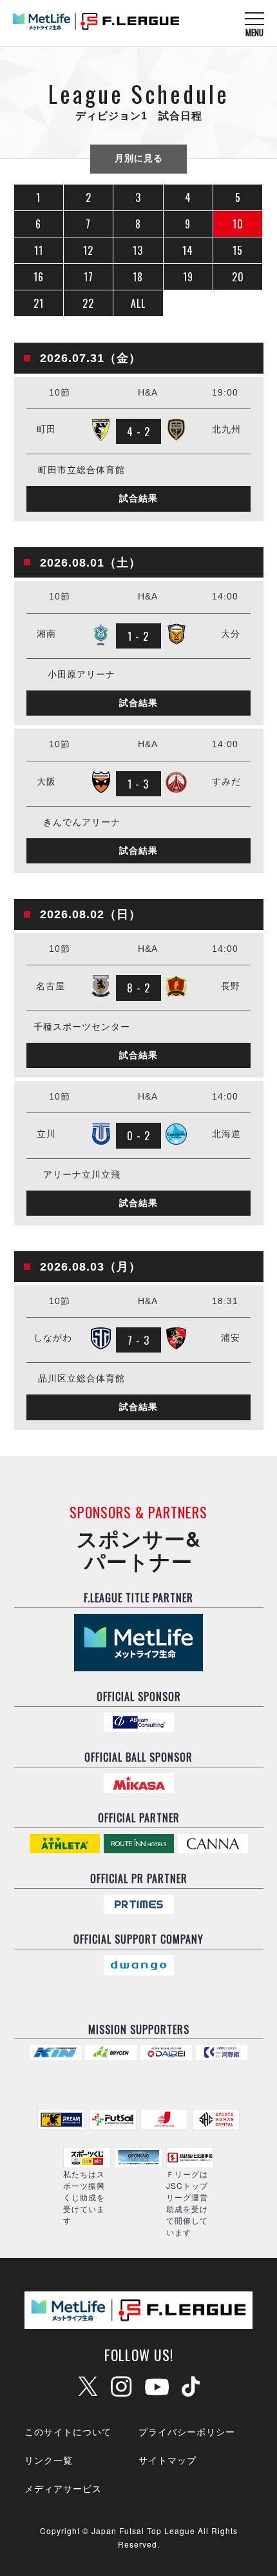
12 (88, 250)
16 (39, 277)
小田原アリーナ (81, 675)
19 (188, 277)
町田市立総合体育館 (81, 470)
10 (238, 224)
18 (138, 277)
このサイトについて (68, 2431)
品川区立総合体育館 (81, 1379)
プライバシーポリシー (187, 2431)
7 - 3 (138, 1340)
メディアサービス (63, 2488)
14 (188, 250)
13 (138, 250)
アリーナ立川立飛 (82, 1175)
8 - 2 (138, 988)
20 (238, 277)
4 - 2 (138, 431)
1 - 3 (138, 784)
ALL (138, 303)
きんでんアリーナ (82, 822)
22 (88, 303)
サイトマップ (167, 2460)
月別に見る (139, 158)
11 (39, 250)
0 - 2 (138, 1135)
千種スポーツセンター (82, 1027)
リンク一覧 (49, 2460)
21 (39, 303)
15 (238, 250)
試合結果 (138, 498)
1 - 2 (138, 636)
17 (89, 277)
